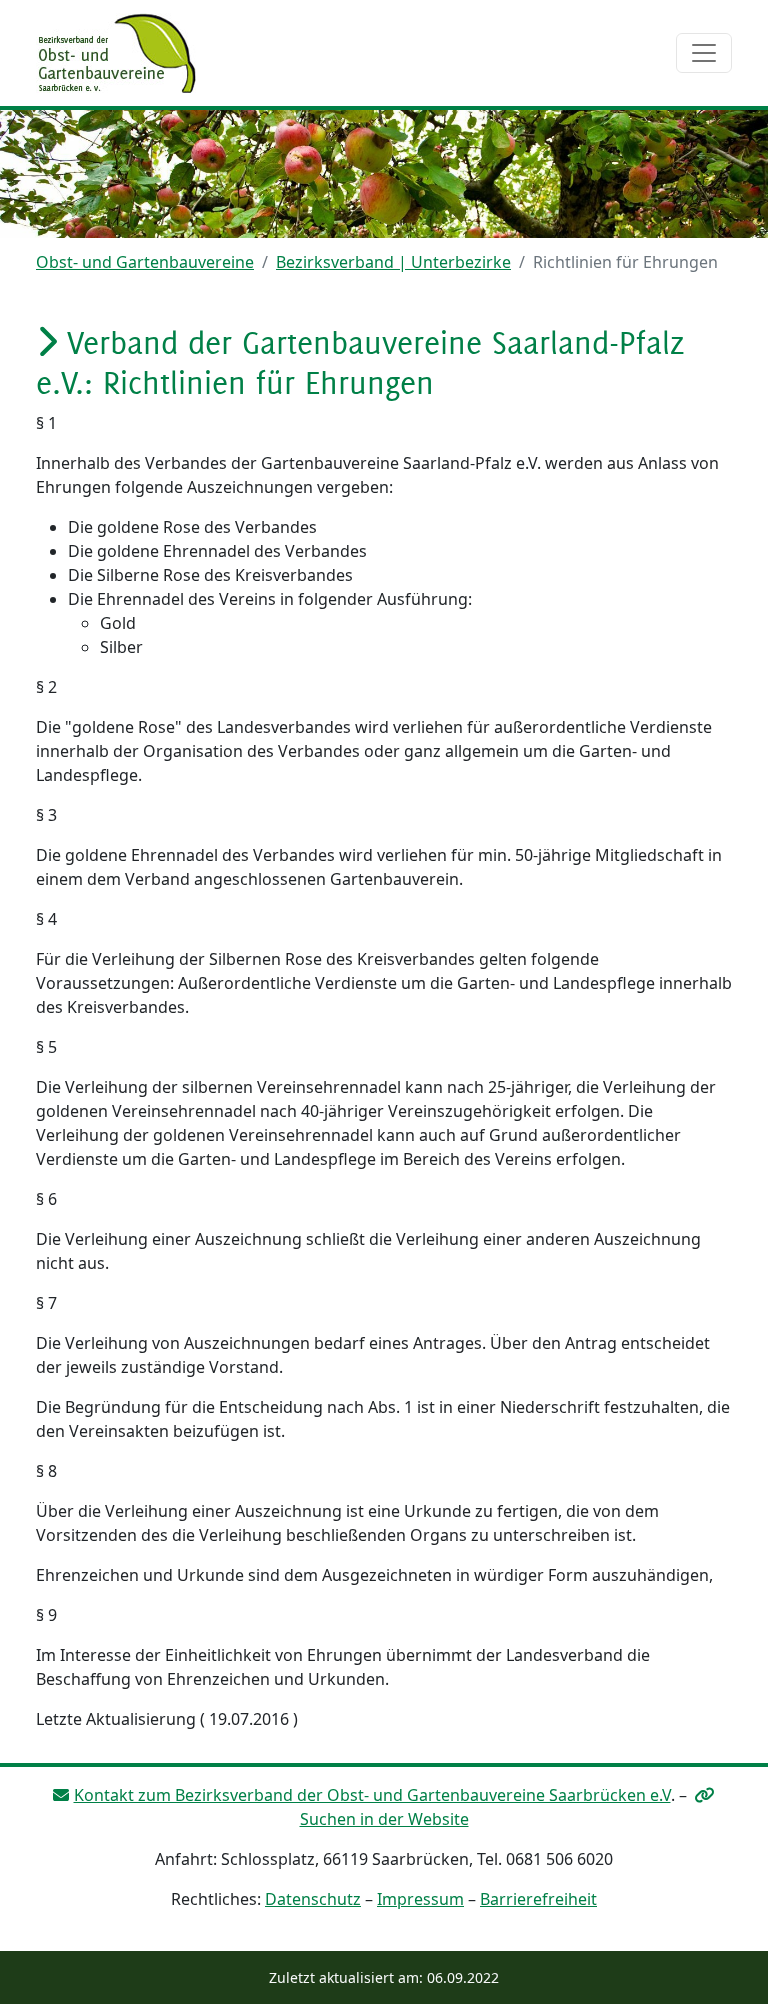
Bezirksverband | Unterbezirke (393, 262)
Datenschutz (313, 1899)
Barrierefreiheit (538, 1899)
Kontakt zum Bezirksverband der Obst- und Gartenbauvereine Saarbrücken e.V (372, 1795)
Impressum (420, 1899)
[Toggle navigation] (704, 53)
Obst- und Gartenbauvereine (145, 262)
